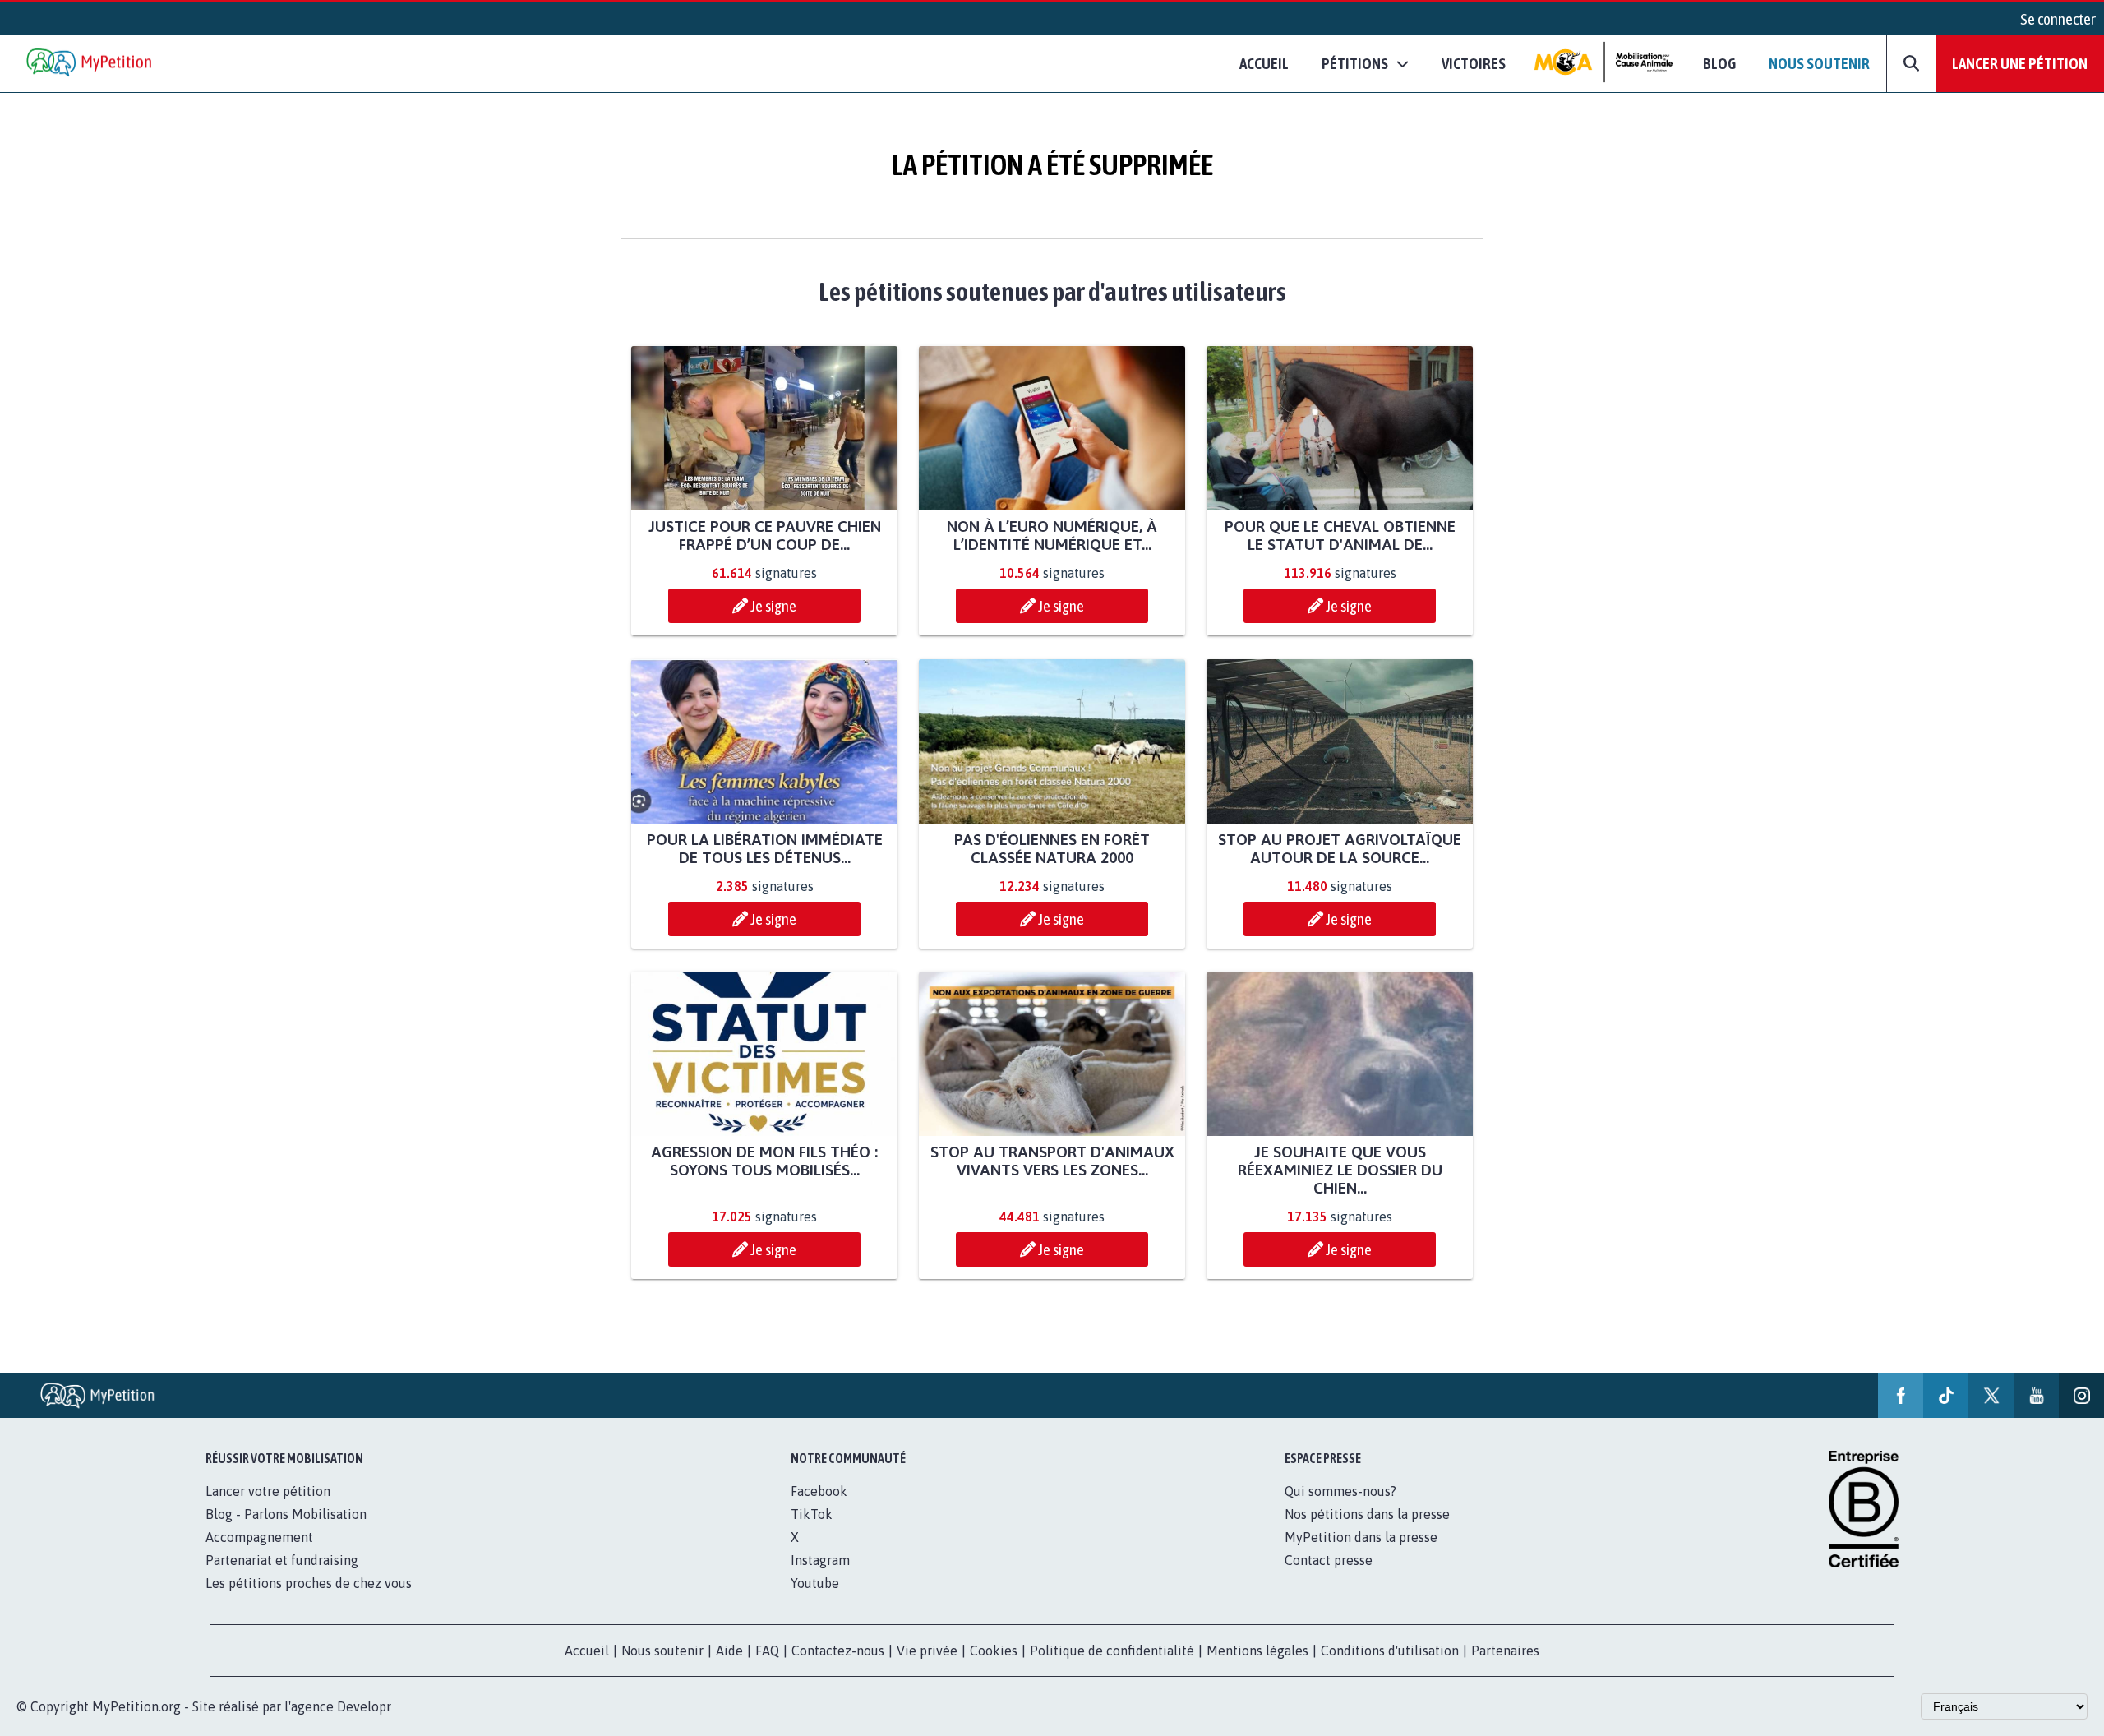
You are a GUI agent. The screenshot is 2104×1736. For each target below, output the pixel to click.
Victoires (1474, 63)
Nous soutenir (1819, 63)
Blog (1719, 63)
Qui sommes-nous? (1340, 1491)
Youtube (815, 1583)
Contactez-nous (838, 1651)
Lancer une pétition (2020, 63)
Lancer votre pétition (268, 1491)
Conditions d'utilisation (1390, 1651)
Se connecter (2058, 19)
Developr (364, 1706)
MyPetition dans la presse (1361, 1537)
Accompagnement (259, 1537)
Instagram (820, 1560)
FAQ (767, 1651)
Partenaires (1505, 1651)
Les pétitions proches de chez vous (309, 1583)
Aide (729, 1651)
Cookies (994, 1651)
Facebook (819, 1491)
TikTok (812, 1514)
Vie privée (927, 1651)
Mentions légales (1257, 1651)
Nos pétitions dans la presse (1367, 1514)
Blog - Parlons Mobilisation (286, 1514)
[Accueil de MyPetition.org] (90, 64)
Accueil (1264, 63)
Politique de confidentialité (1112, 1651)
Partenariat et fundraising (282, 1560)
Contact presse (1329, 1560)
